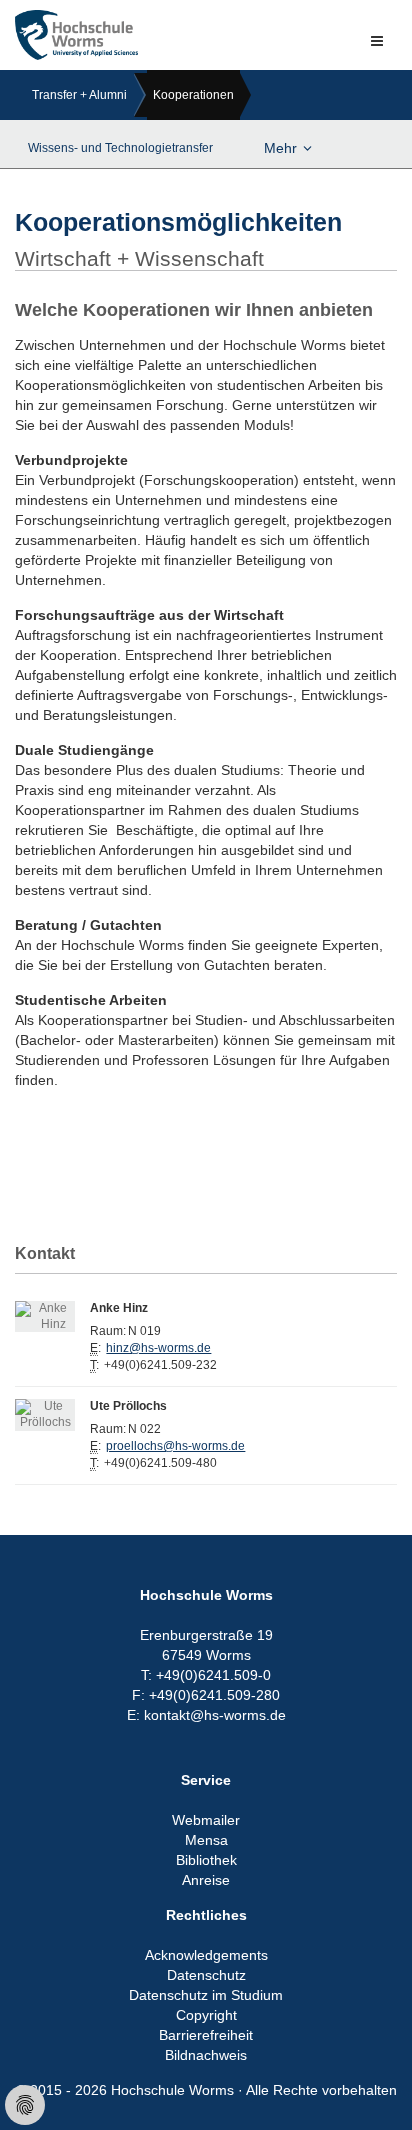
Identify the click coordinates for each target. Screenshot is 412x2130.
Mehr (280, 148)
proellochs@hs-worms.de (175, 1446)
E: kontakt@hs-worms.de (206, 1715)
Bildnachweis (206, 2055)
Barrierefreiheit (206, 2035)
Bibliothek (206, 1860)
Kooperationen (193, 95)
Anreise (206, 1880)
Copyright (206, 2015)
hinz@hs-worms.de (158, 1348)
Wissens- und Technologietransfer (120, 148)
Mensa (206, 1840)
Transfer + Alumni (79, 95)
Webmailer (206, 1820)
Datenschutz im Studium (206, 1995)
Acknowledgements (206, 1955)
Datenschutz (206, 1975)
